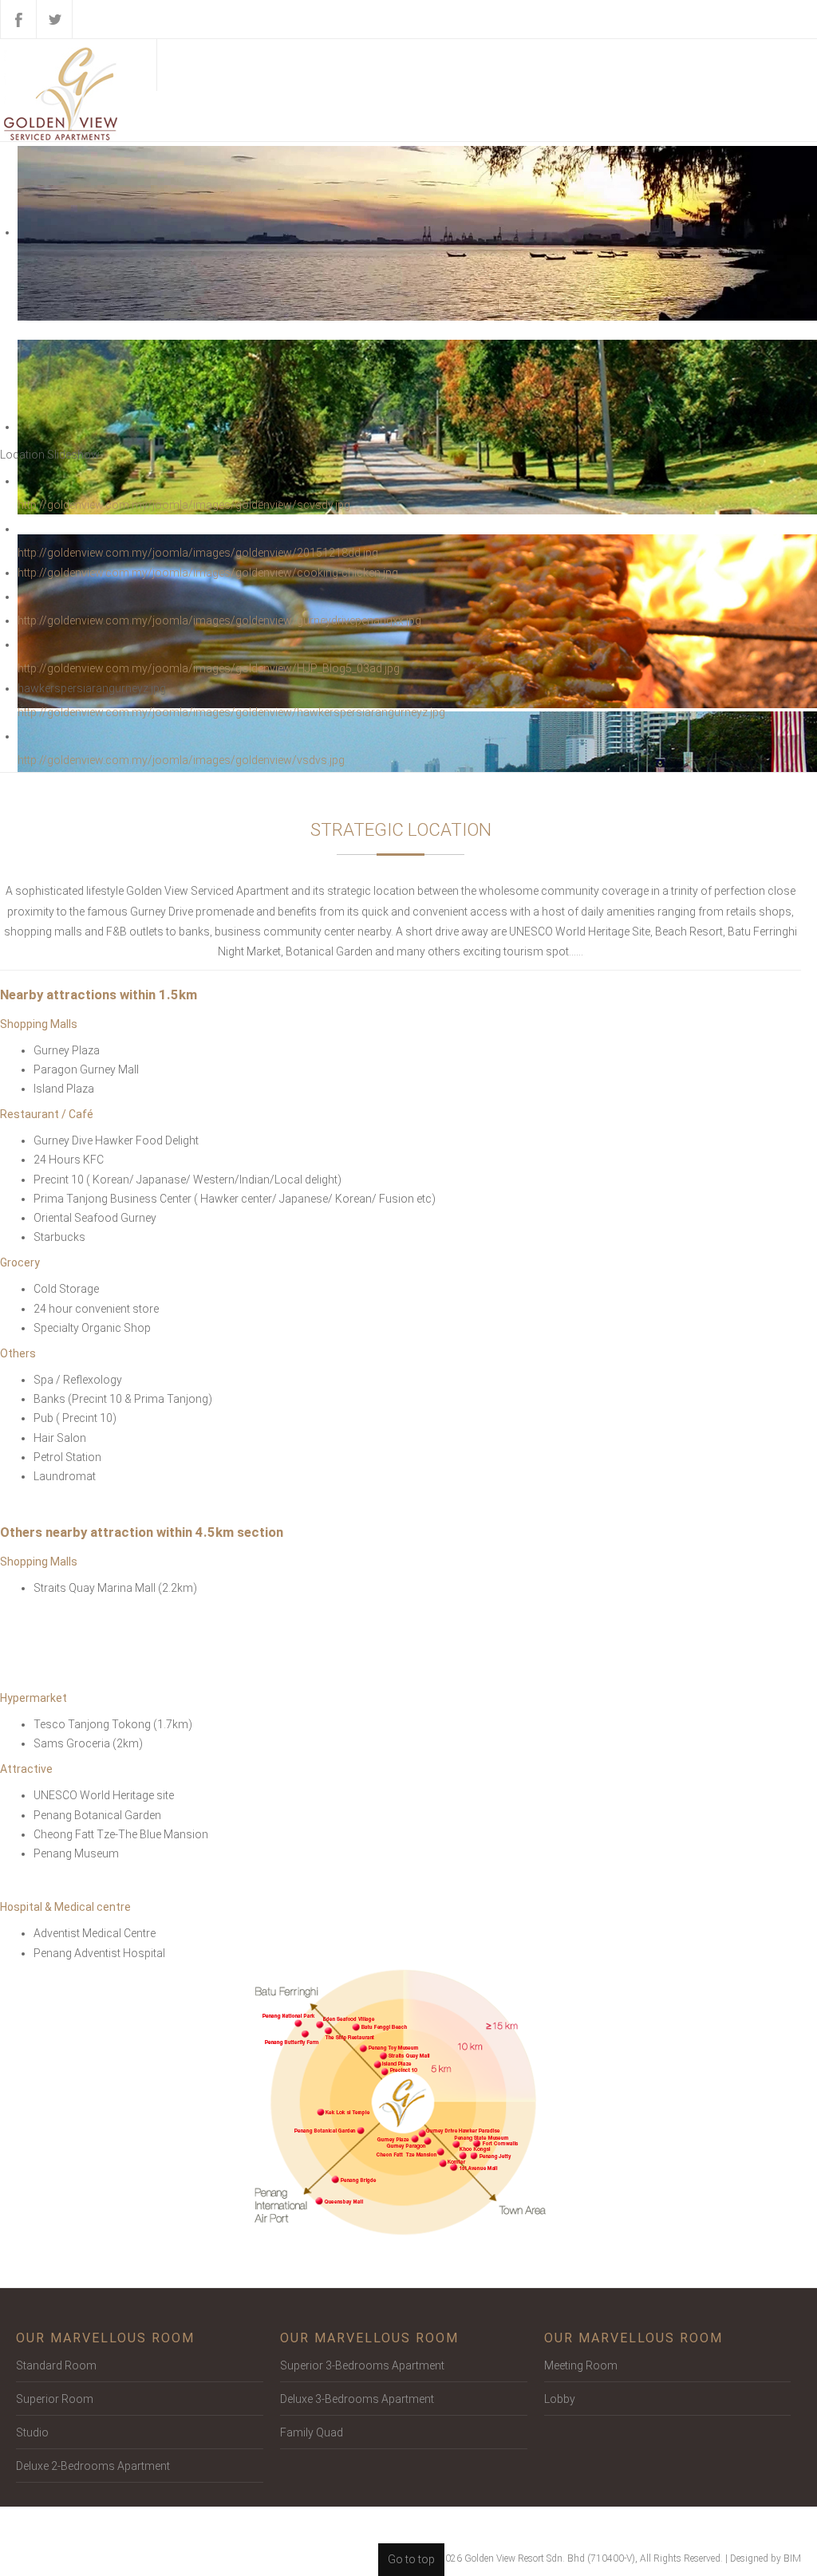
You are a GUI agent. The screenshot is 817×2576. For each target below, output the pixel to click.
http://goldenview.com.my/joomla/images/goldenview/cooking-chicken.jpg (208, 573)
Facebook (18, 19)
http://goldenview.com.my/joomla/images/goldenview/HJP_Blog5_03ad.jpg (209, 668)
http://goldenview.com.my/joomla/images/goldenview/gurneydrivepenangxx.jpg (219, 620)
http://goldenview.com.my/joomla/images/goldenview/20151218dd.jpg (198, 553)
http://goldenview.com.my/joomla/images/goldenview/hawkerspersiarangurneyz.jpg (231, 712)
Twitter (54, 19)
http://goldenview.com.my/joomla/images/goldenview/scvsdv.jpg (184, 505)
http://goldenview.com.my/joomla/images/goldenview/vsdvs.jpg (181, 760)
